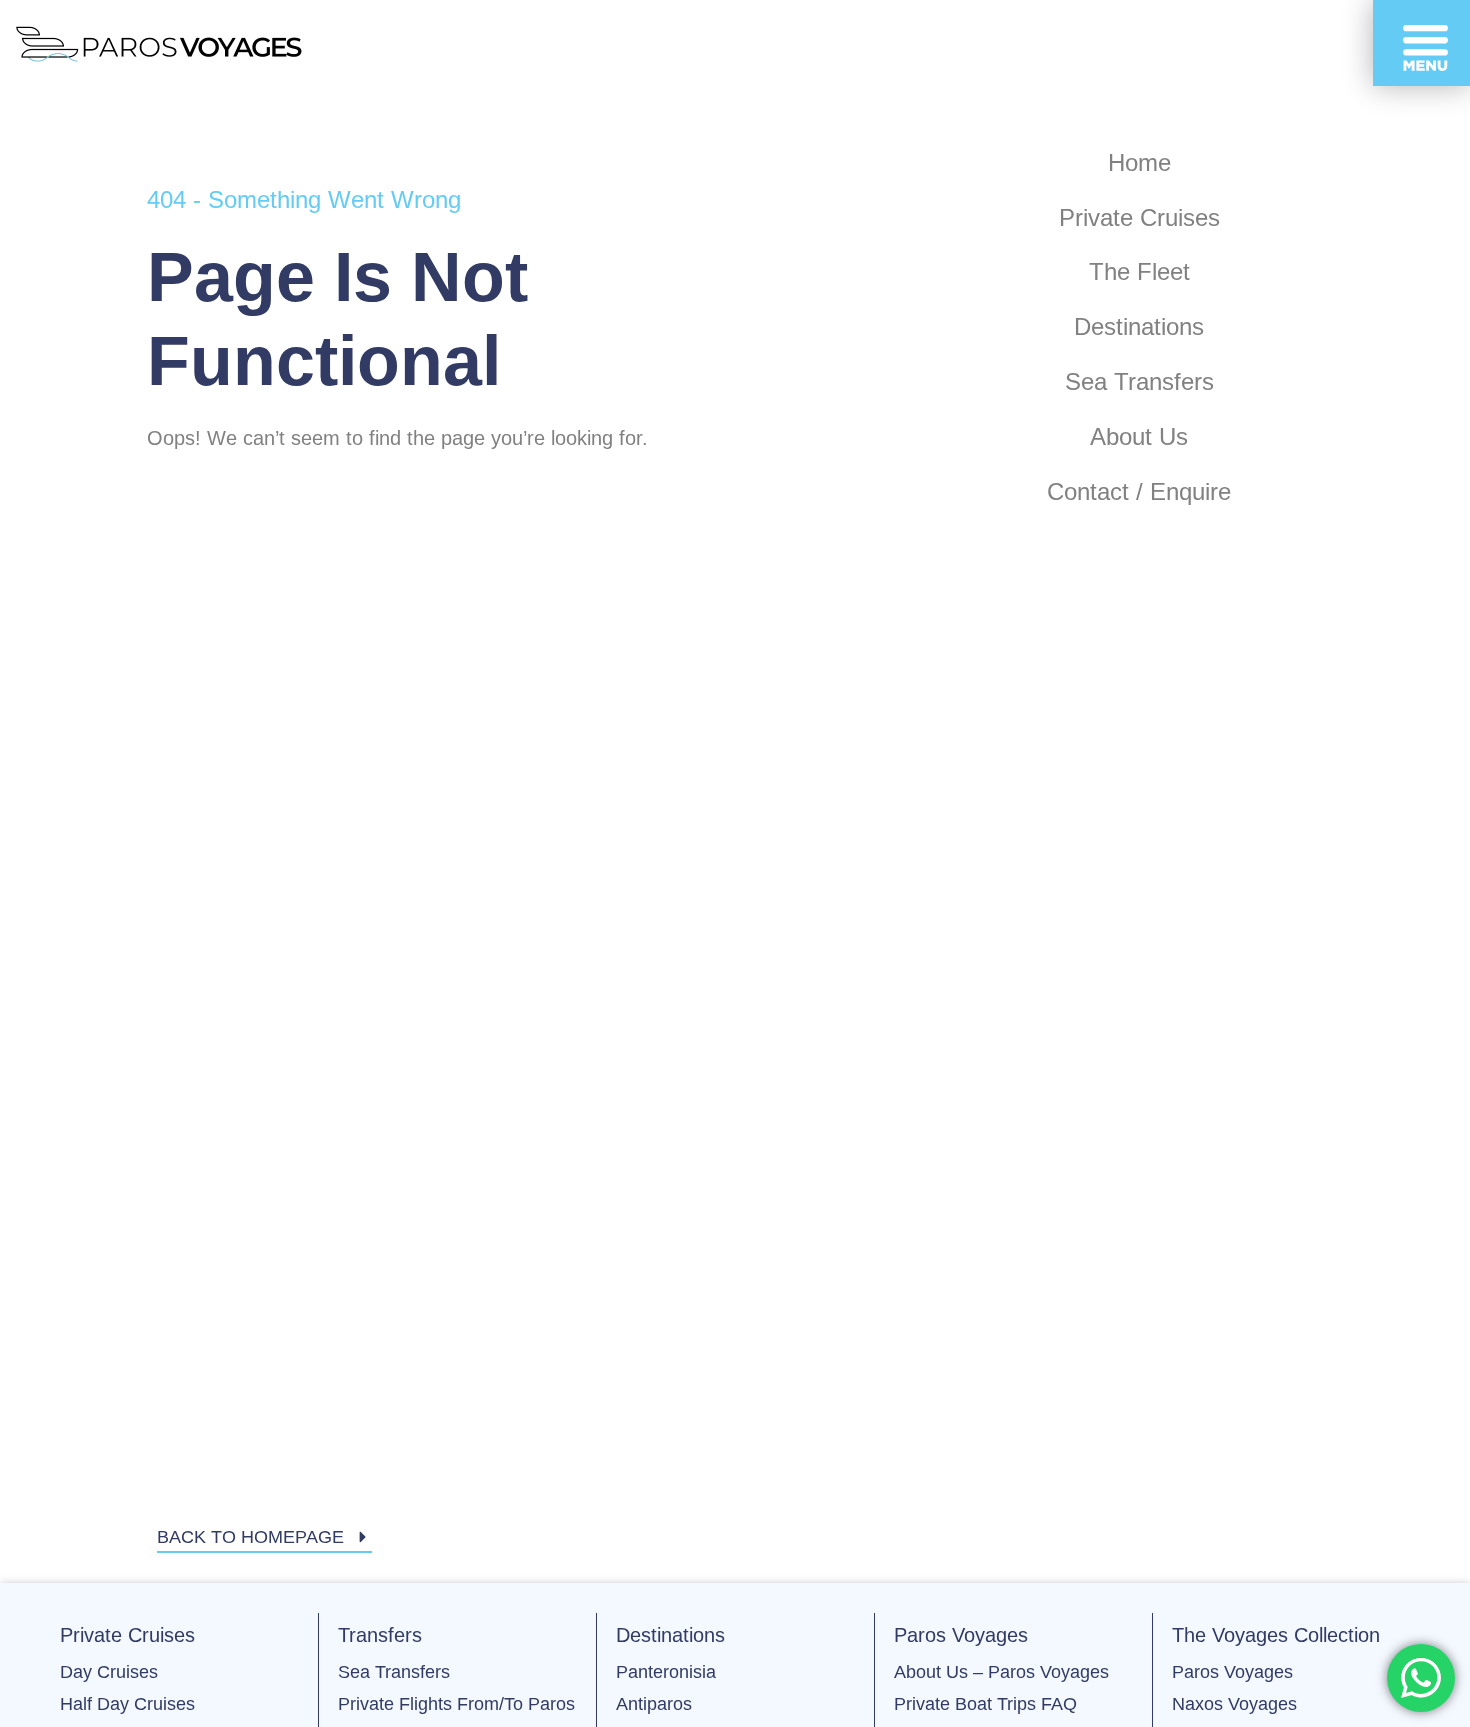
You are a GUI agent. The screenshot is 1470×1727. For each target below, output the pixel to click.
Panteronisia (666, 1672)
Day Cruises (109, 1672)
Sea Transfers (394, 1672)
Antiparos (654, 1704)
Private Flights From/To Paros (456, 1704)
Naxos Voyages (1234, 1704)
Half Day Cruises (127, 1704)
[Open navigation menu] (1421, 43)
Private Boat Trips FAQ (985, 1704)
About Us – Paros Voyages (1001, 1672)
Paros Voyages (1232, 1672)
